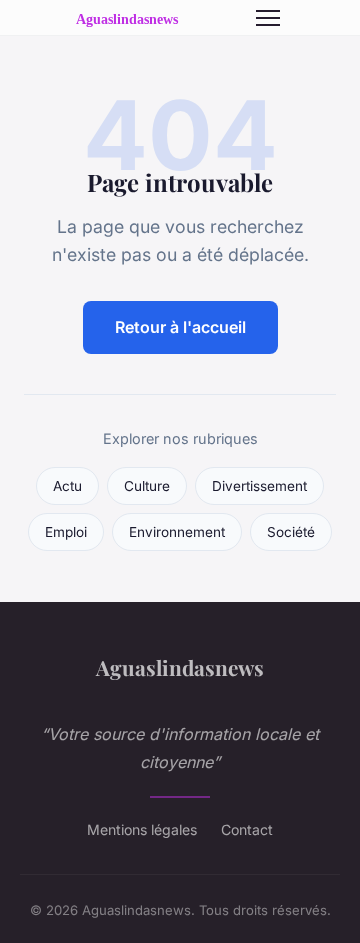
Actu (67, 486)
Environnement (177, 532)
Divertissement (259, 486)
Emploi (66, 532)
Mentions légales (142, 829)
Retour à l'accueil (180, 327)
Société (291, 532)
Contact (247, 829)
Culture (147, 486)
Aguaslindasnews (180, 667)
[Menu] (268, 18)
